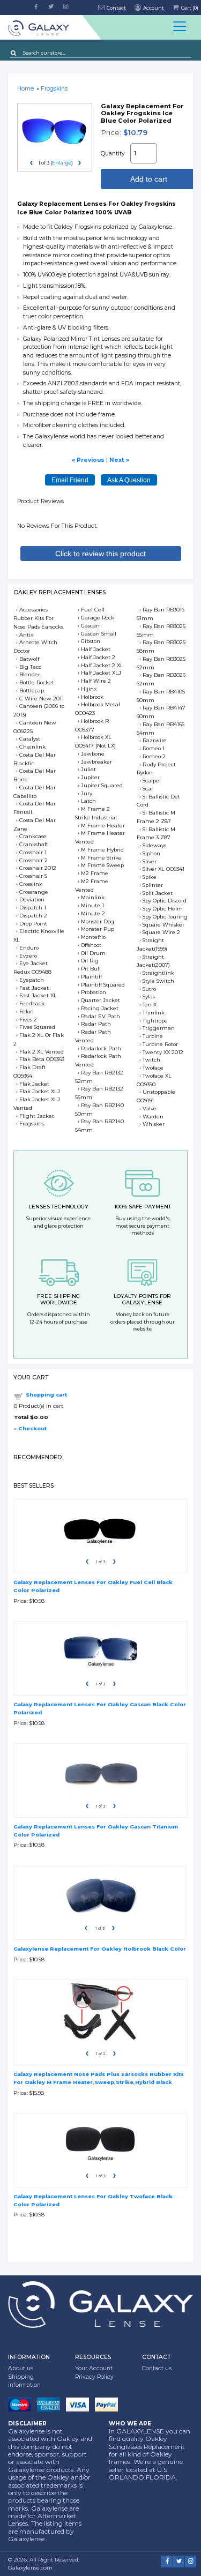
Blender (30, 674)
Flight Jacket (37, 1116)
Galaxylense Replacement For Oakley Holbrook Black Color (100, 1949)
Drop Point (33, 924)
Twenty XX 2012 (163, 1052)
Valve (150, 1108)
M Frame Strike (101, 858)
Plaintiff (91, 977)
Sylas (149, 996)
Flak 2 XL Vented (42, 1052)
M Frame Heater (103, 826)
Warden (153, 1117)
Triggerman (159, 1028)
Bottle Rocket (37, 682)
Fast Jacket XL (38, 995)
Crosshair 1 (33, 852)
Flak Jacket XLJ (40, 1091)
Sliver (150, 861)
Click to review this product (100, 554)
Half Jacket (96, 649)
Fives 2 (28, 1020)
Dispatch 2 (33, 916)
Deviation (32, 899)
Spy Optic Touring (165, 917)
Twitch (151, 1060)
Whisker (154, 1124)
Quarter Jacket (100, 1000)
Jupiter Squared (102, 785)
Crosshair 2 (33, 860)
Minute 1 (92, 905)
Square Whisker (163, 925)
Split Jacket (158, 893)
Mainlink (93, 897)
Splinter (153, 885)
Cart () (189, 8)
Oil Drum (93, 953)
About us (21, 2368)
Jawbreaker (96, 762)
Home (25, 89)
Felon (27, 1011)
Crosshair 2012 (38, 868)
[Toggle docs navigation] (180, 27)
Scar (148, 789)
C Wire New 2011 (42, 699)
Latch (88, 801)
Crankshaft (34, 844)
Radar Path (96, 1024)
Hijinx (89, 689)
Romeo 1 (154, 748)
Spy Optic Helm (163, 909)
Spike (150, 877)
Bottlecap (32, 690)
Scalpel (152, 781)
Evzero (28, 956)
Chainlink (32, 747)
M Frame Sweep (102, 865)
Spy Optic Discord (165, 901)
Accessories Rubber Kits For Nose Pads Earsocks (38, 618)
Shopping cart (46, 1395)
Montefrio (93, 937)
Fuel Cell (93, 610)
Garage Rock (98, 618)
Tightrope (155, 1021)
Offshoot (91, 945)
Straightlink (158, 973)
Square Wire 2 (161, 932)
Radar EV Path (100, 1016)
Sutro (149, 989)
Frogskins (32, 1123)
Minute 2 (93, 913)
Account (153, 8)
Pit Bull (91, 969)
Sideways (154, 845)
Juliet (88, 769)
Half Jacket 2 (98, 657)
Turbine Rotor (160, 1044)
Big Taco (30, 667)
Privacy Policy (94, 2377)
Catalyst (30, 739)
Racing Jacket (100, 1008)
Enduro (29, 948)
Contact (116, 8)
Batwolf (29, 659)
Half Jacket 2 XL (102, 665)
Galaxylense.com (30, 2568)
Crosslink (31, 884)
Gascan (90, 626)
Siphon (151, 853)
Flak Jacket (34, 1084)
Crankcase (33, 836)
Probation (94, 992)
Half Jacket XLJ (101, 673)
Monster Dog (98, 921)
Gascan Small (99, 634)
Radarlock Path (101, 1048)
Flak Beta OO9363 (42, 1059)
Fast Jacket (34, 988)
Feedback (32, 1003)
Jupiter (90, 777)
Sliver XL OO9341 (163, 869)
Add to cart (149, 179)
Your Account (94, 2368)
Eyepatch (32, 980)
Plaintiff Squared (103, 985)
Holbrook (92, 697)
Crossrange (34, 892)
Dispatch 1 (33, 908)
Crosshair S (33, 876)
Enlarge (62, 163)
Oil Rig (90, 961)
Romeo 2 (154, 756)
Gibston (91, 641)
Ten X (150, 1005)
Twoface (153, 1068)
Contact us (157, 2368)
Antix (26, 635)
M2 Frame (95, 873)
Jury (87, 793)
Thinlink (154, 1013)
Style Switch (158, 981)
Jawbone (93, 754)
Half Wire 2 (96, 681)
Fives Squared (37, 1027)
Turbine (153, 1036)
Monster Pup (98, 929)
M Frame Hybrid (102, 850)
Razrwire (155, 740)
